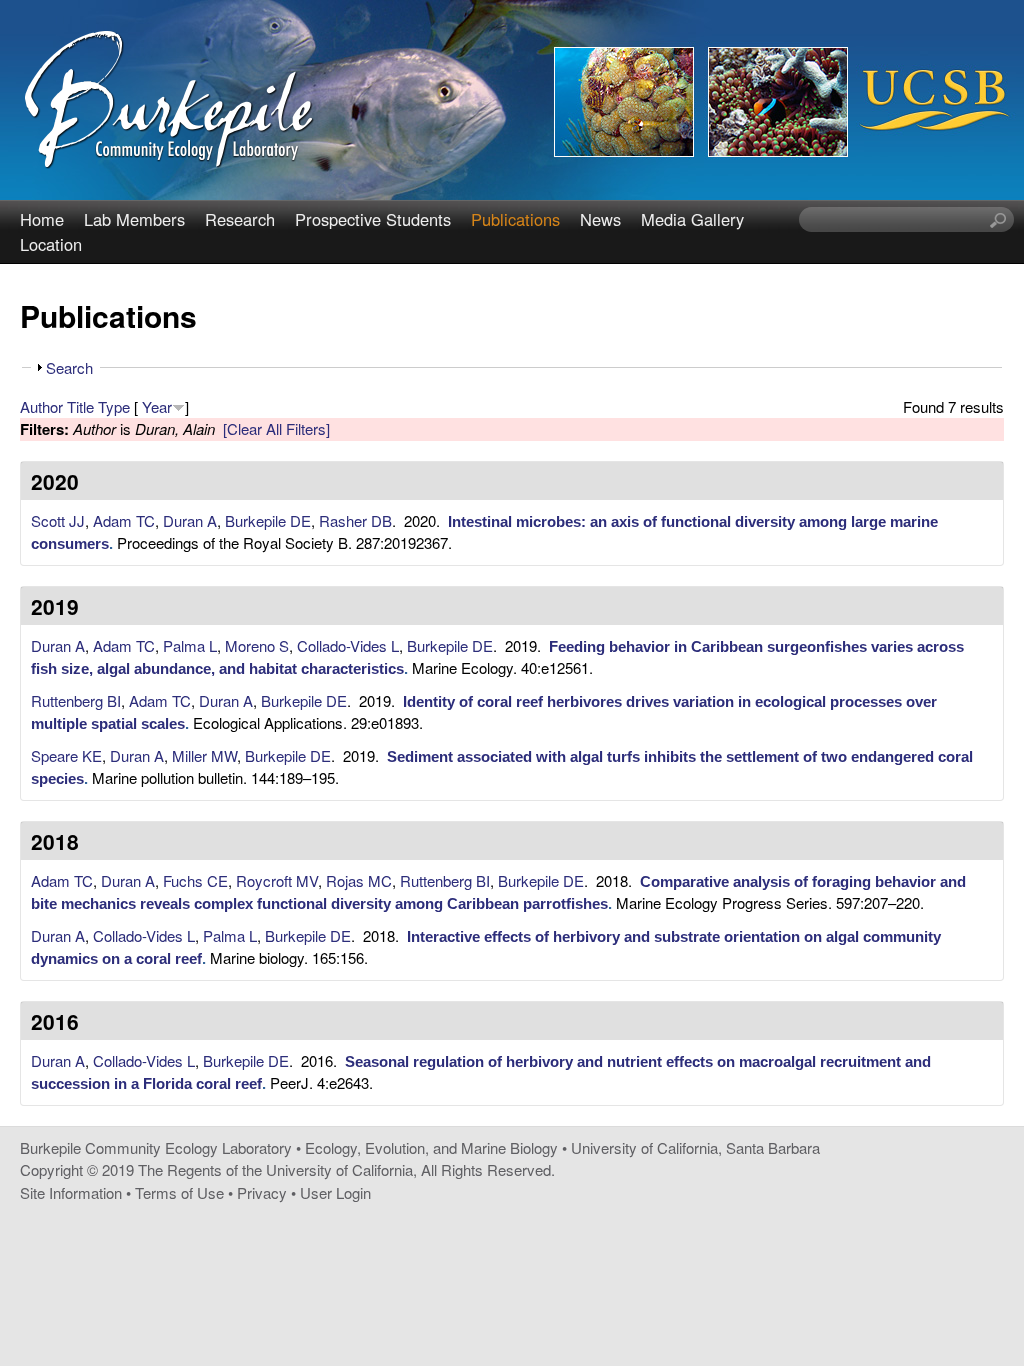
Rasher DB (355, 520)
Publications (515, 219)
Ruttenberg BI (76, 700)
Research (240, 219)
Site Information (71, 1192)
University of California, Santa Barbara (695, 1147)
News (600, 219)
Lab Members (134, 219)
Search (69, 367)
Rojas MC (359, 880)
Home (42, 219)
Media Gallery (692, 219)
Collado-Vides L (348, 645)
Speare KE (66, 755)
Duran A (190, 520)
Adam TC (124, 520)
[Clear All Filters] (276, 428)
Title (80, 406)
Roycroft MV (277, 880)
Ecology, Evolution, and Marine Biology (431, 1147)
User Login (335, 1192)
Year (157, 406)
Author (41, 406)
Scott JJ (58, 520)
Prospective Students (373, 219)
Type (114, 406)
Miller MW (204, 755)
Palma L (190, 645)
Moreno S (257, 645)
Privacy (262, 1192)
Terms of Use (179, 1192)
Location (51, 244)
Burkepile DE (268, 520)
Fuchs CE (195, 880)
